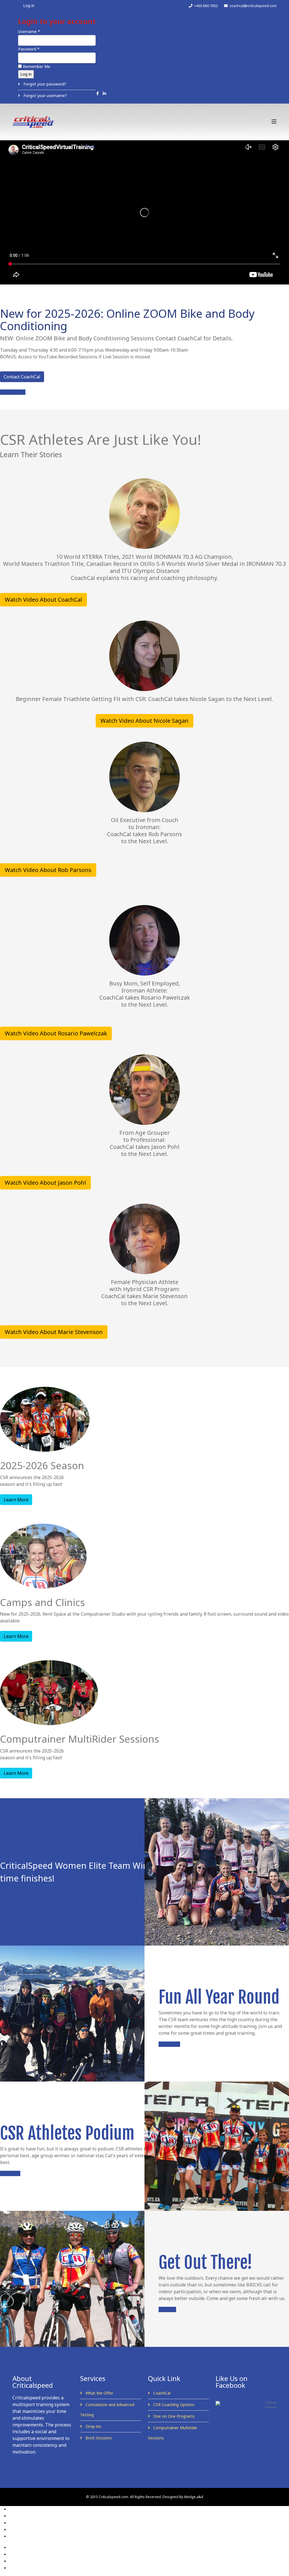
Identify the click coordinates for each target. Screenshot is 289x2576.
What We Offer (99, 2393)
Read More (10, 2173)
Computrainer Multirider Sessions (173, 2433)
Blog (90, 172)
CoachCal (161, 2393)
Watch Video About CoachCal (43, 600)
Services (138, 146)
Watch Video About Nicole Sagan (144, 721)
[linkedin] (104, 93)
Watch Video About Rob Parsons (48, 870)
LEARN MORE (13, 392)
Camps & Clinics (175, 146)
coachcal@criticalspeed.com (253, 6)
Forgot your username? (45, 96)
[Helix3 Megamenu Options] (274, 121)
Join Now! (167, 2309)
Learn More (16, 1500)
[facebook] (98, 93)
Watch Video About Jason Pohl (45, 1183)
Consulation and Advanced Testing (107, 2410)
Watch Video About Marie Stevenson (54, 1332)
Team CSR (246, 146)
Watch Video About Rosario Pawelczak (56, 1033)
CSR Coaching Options (173, 2405)
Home (90, 146)
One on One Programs (173, 2416)
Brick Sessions (98, 2438)
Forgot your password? (44, 84)
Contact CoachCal (22, 377)
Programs (214, 146)
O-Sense (271, 2407)
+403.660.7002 (206, 6)
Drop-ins (93, 2426)
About (111, 146)
